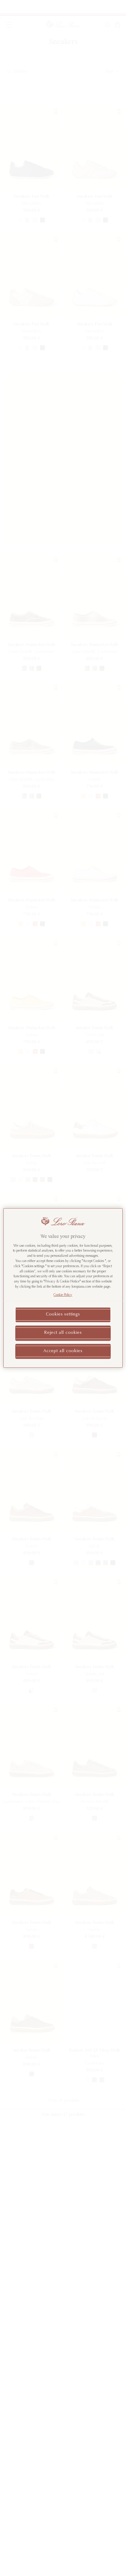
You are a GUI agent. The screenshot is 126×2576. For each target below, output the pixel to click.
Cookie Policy (63, 1295)
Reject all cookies (63, 1333)
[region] (63, 1288)
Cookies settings (63, 1315)
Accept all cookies (63, 1351)
